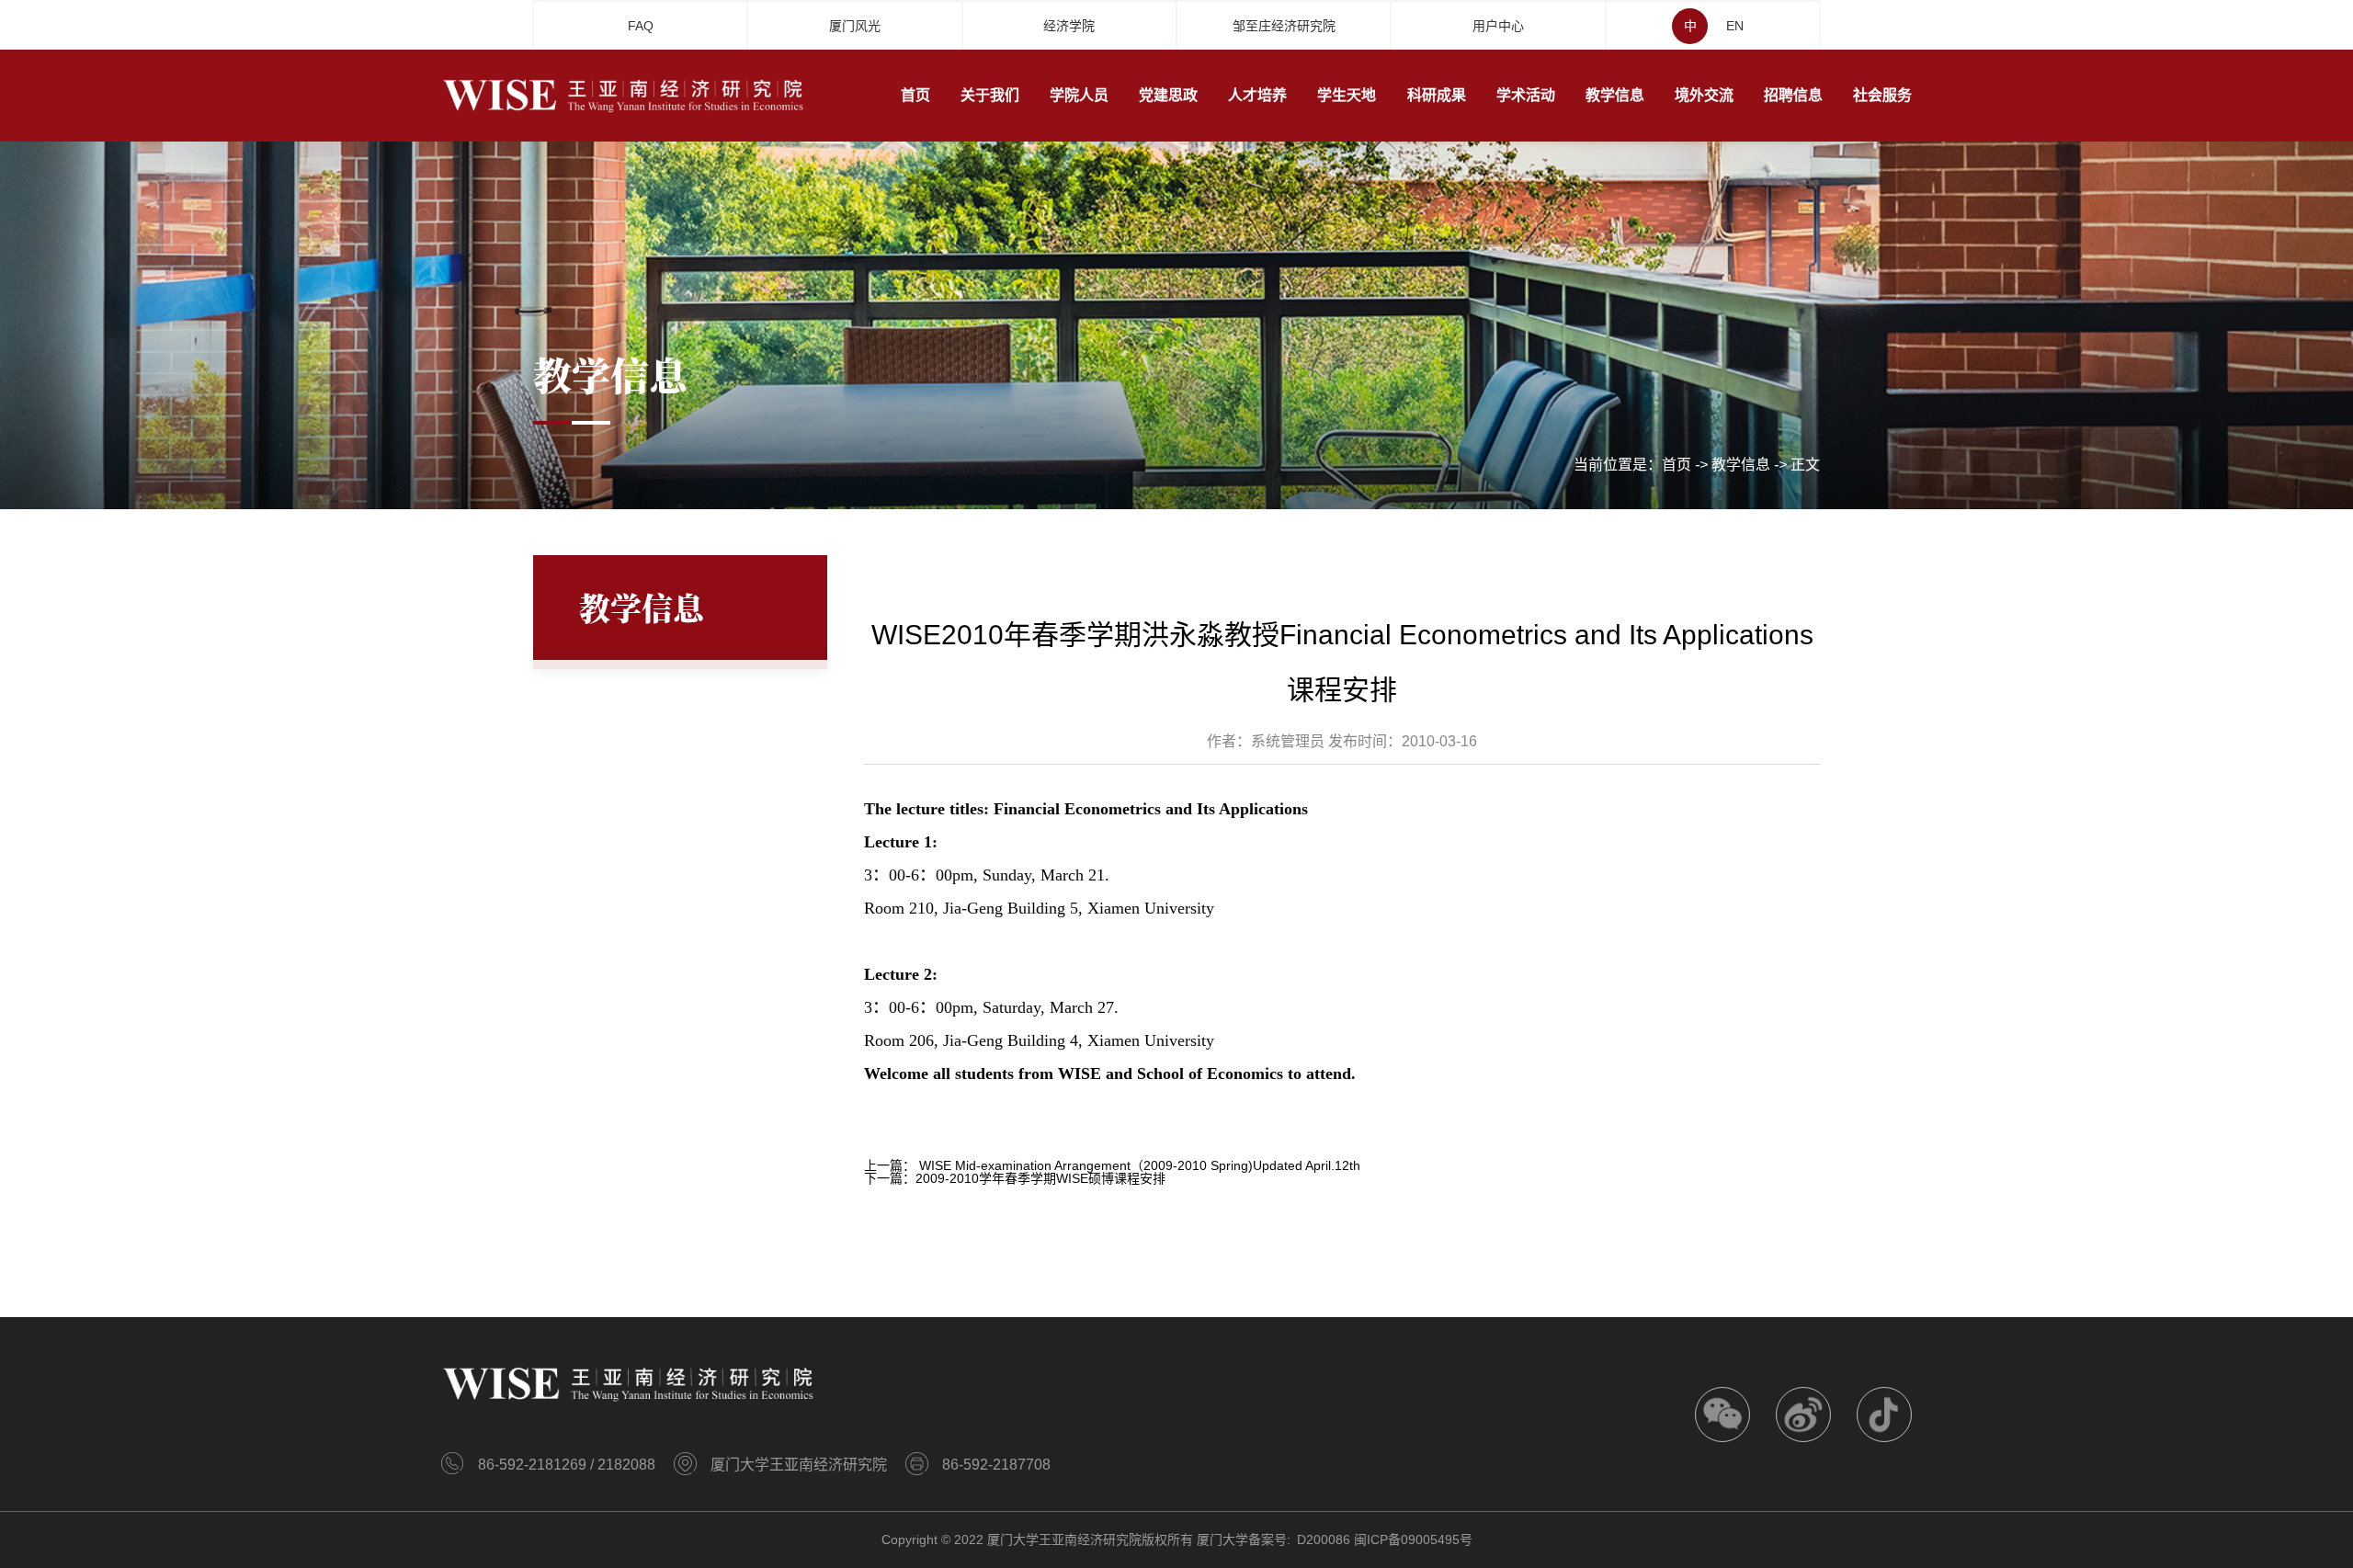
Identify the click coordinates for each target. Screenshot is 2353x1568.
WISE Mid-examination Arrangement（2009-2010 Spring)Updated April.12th (1140, 1165)
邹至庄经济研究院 (1284, 26)
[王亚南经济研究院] (625, 95)
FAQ (641, 26)
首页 (1677, 465)
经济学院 (1069, 26)
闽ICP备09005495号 (1413, 1540)
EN (1735, 26)
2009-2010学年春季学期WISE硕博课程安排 (1040, 1178)
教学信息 (1741, 465)
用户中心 (1498, 26)
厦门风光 (855, 26)
